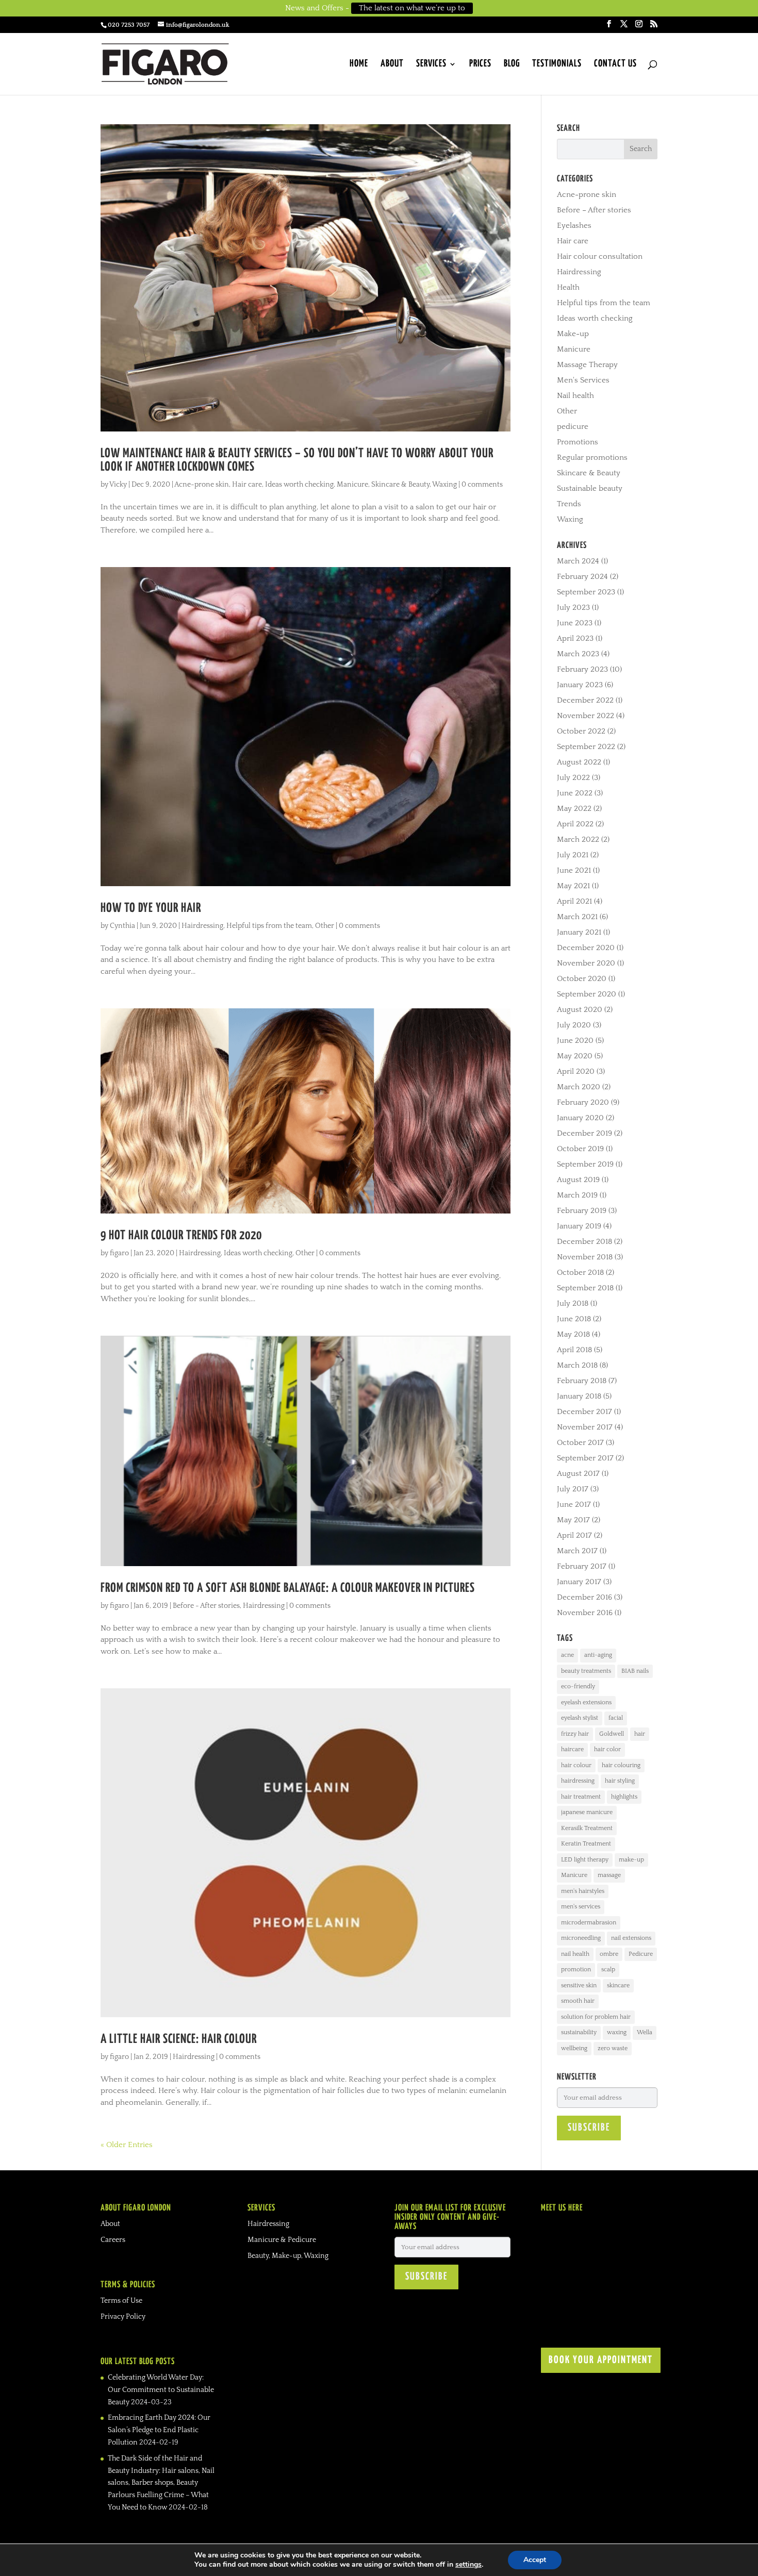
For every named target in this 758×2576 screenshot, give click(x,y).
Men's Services (583, 380)
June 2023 (575, 623)
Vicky (118, 485)
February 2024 (582, 577)
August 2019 (578, 1180)
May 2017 (573, 1520)
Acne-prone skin (202, 485)
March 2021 (577, 917)
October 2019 (580, 1149)
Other (325, 926)
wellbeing (574, 2048)
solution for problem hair (596, 2017)
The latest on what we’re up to (412, 8)
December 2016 (584, 1597)
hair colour (576, 1765)
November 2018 (585, 1257)
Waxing (444, 485)
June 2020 (575, 1041)
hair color (607, 1749)
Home (359, 64)
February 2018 (582, 1381)
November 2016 (585, 1613)
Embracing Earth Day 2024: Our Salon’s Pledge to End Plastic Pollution (159, 2430)
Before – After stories (594, 210)
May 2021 (573, 886)
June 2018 (574, 1319)
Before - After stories (206, 1606)
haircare (572, 1749)
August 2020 (580, 1010)
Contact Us (615, 64)
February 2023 (582, 669)
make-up (631, 1860)
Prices (480, 64)
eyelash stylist (580, 1718)
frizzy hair (575, 1734)
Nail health (575, 396)
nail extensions (631, 1938)
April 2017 (574, 1535)
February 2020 (583, 1102)
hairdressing (578, 1781)
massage (609, 1875)
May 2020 (575, 1056)
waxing (617, 2032)
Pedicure (641, 1954)
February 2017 (582, 1566)
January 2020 (580, 1118)
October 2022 (581, 731)
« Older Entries (127, 2145)
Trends (569, 504)
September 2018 (585, 1288)
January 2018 (579, 1396)
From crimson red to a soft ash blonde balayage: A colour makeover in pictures (288, 1588)
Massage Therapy (587, 365)
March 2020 (579, 1087)
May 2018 (573, 1334)
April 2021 (574, 901)
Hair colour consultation (600, 256)
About (392, 64)
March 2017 (577, 1551)
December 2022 (585, 700)
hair (640, 1734)
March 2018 (577, 1365)
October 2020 (582, 979)
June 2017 (574, 1505)
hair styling (620, 1781)
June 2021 (574, 870)
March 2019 (577, 1195)
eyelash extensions (586, 1702)
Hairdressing (202, 926)
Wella (645, 2032)
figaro (119, 1253)
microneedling (581, 1938)
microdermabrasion (589, 1923)
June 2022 (575, 793)
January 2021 (579, 932)
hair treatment (581, 1797)
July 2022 (573, 778)
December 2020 (586, 948)
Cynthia (122, 926)
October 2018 (580, 1273)
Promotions (578, 442)
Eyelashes (574, 226)
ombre (609, 1954)
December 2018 (584, 1242)
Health (568, 287)
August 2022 (579, 762)
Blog (512, 64)
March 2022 (578, 840)
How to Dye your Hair (151, 908)
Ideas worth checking (299, 485)
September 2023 (586, 592)
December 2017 (584, 1412)
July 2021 (573, 855)
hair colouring (621, 1765)
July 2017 (573, 1489)
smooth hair (578, 2001)
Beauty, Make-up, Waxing (288, 2256)
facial (616, 1718)
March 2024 (578, 561)
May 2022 (574, 809)
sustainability (579, 2032)
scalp (608, 1970)
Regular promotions (592, 458)
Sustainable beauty (590, 488)
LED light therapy (585, 1860)
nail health (575, 1954)
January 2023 (580, 685)
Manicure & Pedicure (282, 2240)
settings (468, 2565)
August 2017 (578, 1474)
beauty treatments (586, 1671)
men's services (581, 1907)
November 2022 (586, 716)
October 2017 (580, 1443)
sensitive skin (579, 1985)
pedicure (573, 427)
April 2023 (575, 638)
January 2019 (579, 1226)
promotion (576, 1970)
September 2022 (586, 747)
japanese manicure (587, 1812)
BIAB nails (635, 1671)
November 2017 (585, 1427)
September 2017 (585, 1458)
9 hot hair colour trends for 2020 (181, 1236)
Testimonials (557, 64)
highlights (624, 1797)
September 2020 (587, 994)
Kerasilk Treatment (587, 1828)
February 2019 (582, 1211)
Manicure (352, 485)
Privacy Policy (123, 2317)
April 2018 (574, 1350)
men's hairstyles (583, 1891)
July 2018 (573, 1303)
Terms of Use (121, 2301)
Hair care (247, 485)
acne (567, 1655)
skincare (618, 1985)
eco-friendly (578, 1686)
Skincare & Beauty (400, 485)
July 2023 (573, 608)
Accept (535, 2560)
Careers (113, 2240)
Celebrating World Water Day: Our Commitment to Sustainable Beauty (161, 2390)
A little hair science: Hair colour (179, 2039)
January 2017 (579, 1582)
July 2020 (574, 1025)
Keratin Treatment (586, 1844)
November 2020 (586, 963)
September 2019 (585, 1164)
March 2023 (578, 654)
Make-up (573, 334)
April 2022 (575, 824)
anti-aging (598, 1655)
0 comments (482, 485)
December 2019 (584, 1133)
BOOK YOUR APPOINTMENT (601, 2360)
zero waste (613, 2048)
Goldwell (612, 1734)
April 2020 (576, 1071)
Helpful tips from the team (269, 926)
